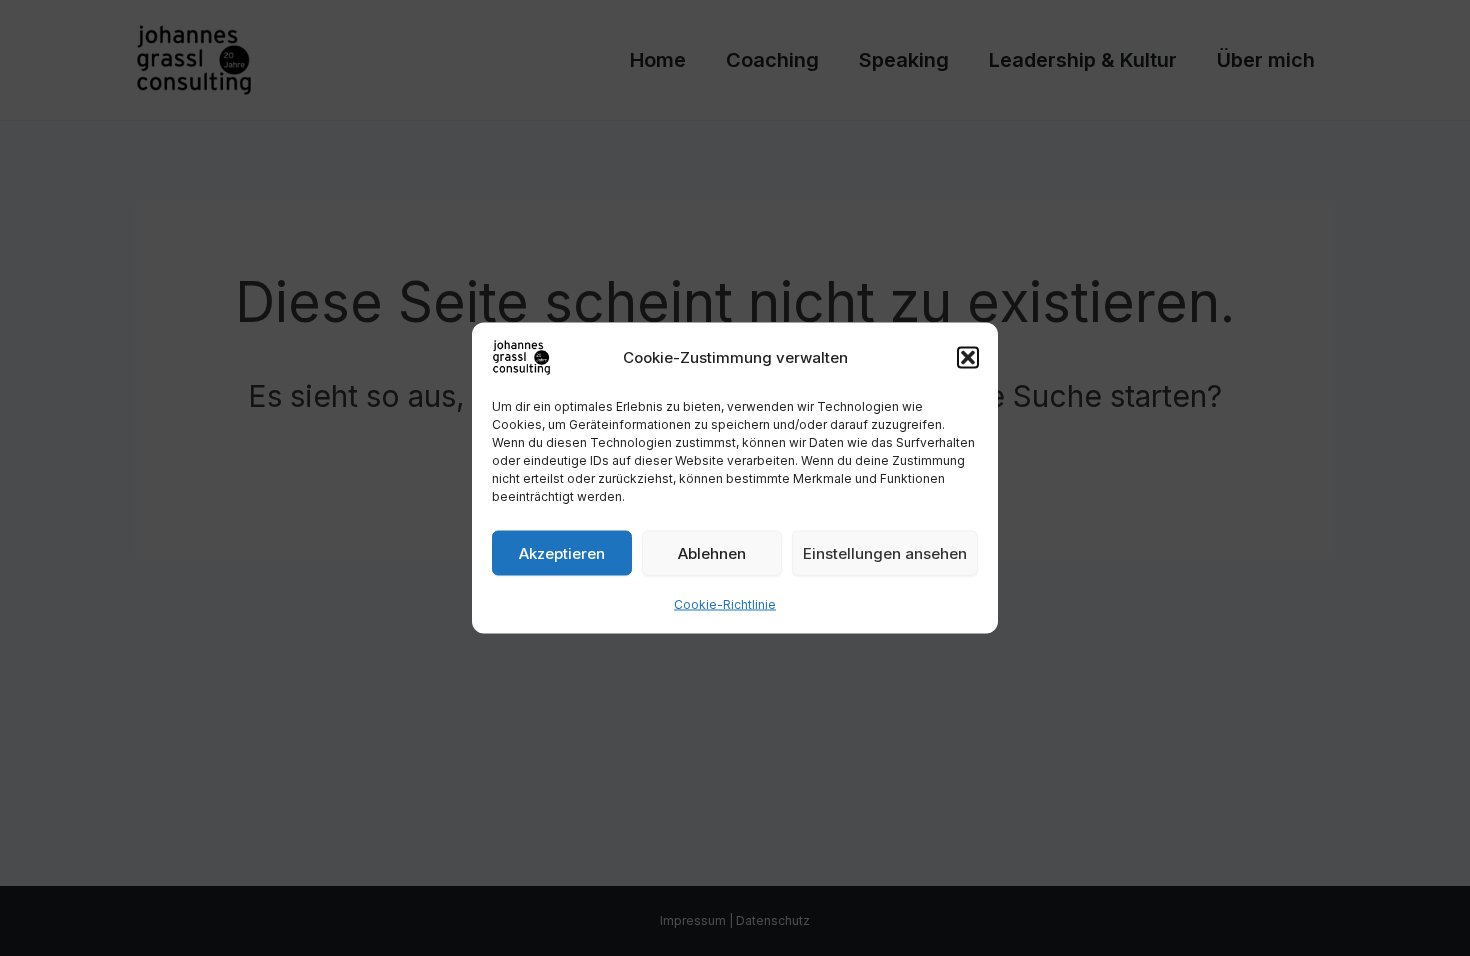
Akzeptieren (562, 552)
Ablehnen (712, 552)
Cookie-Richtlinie (725, 604)
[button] (968, 358)
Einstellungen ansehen (885, 552)
